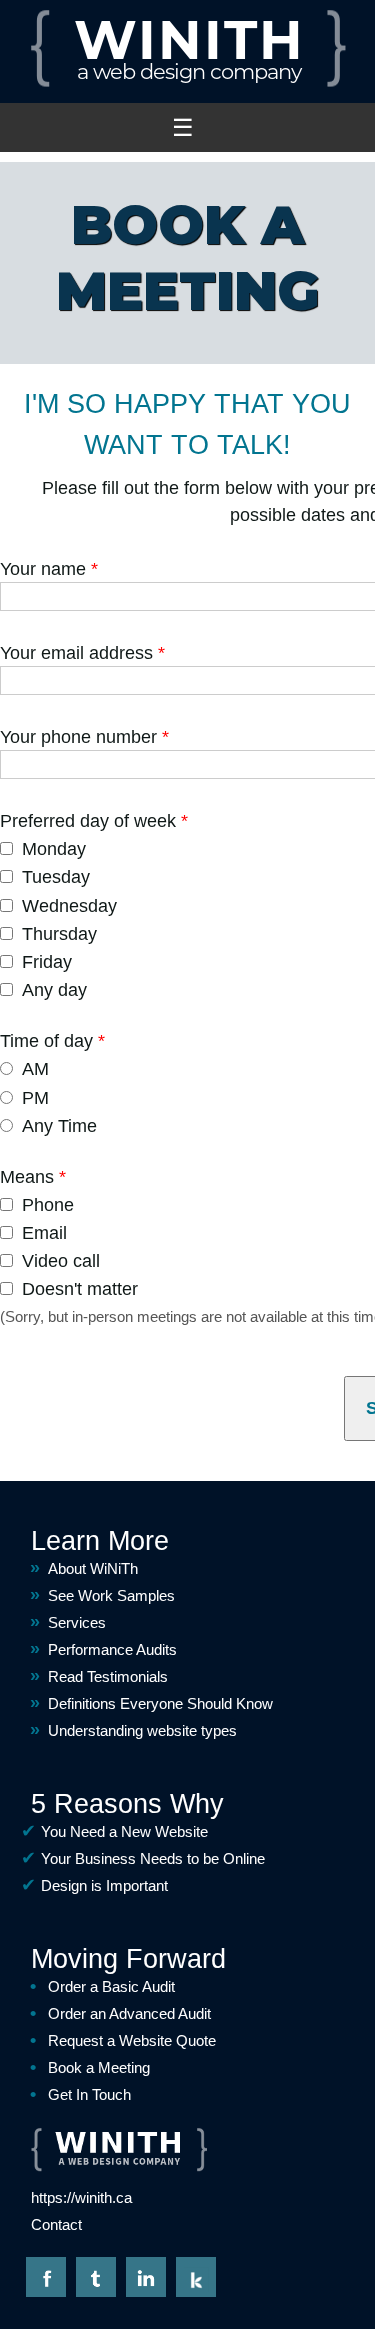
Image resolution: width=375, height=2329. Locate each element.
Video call (61, 1261)
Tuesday (56, 877)
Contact (56, 2224)
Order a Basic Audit (111, 1986)
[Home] (187, 84)
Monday (54, 849)
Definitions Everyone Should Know (160, 1703)
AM (35, 1069)
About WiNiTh (93, 1568)
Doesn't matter (80, 1289)
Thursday (59, 934)
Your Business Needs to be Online (153, 1858)
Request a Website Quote (132, 2040)
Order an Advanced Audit (129, 2013)
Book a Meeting (99, 2067)
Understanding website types (142, 1730)
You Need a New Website (124, 1831)
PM (35, 1098)
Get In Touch (89, 2094)
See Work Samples (111, 1595)
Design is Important (104, 1885)
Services (77, 1622)
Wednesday (69, 906)
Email (44, 1233)
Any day (54, 990)
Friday (47, 962)
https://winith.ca (81, 2197)
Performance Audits (112, 1649)
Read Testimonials (108, 1676)
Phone (48, 1205)
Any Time (59, 1126)
